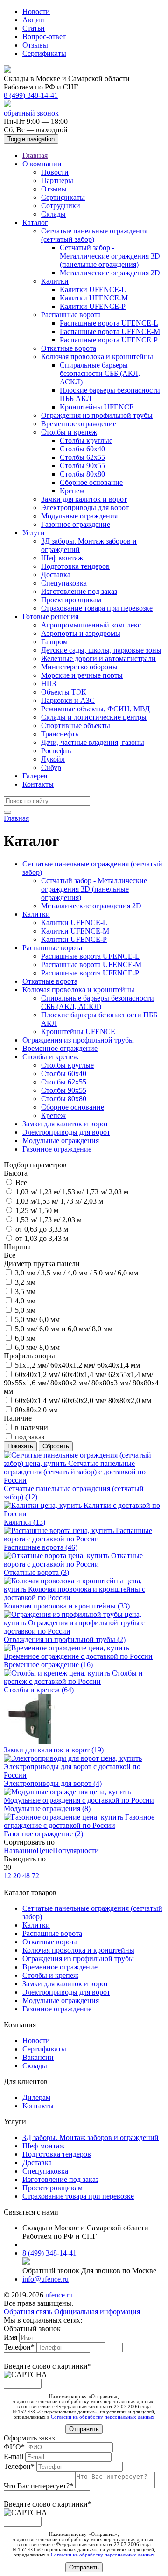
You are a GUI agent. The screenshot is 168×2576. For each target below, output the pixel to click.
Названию (20, 1850)
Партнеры (57, 181)
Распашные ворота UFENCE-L (109, 323)
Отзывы (35, 45)
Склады (53, 214)
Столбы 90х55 (82, 466)
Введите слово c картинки (48, 2366)
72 (35, 1876)
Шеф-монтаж (62, 558)
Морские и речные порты (82, 675)
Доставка (56, 575)
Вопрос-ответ (44, 37)
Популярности (76, 1850)
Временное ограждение (79, 424)
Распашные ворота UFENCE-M (110, 331)
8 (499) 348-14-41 (31, 95)
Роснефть (56, 751)
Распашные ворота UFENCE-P (109, 340)
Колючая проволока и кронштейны (97, 357)
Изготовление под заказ (79, 591)
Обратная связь (28, 2312)
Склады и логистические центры (94, 717)
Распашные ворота (71, 315)
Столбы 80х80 (82, 474)
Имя (11, 2337)
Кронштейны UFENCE (97, 407)
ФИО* (15, 2447)
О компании (42, 164)
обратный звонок (31, 113)
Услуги (34, 533)
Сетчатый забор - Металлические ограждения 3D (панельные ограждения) (110, 256)
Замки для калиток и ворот (84, 499)
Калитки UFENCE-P (93, 306)
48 (26, 1876)
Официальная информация (97, 2312)
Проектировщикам (71, 600)
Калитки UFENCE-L (93, 290)
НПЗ (49, 684)
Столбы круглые (86, 440)
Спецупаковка (64, 583)
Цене (45, 1850)
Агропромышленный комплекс (91, 625)
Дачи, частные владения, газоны (93, 742)
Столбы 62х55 (82, 457)
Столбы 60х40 (82, 449)
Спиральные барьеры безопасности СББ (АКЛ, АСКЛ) (100, 373)
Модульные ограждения (79, 516)
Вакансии (38, 2057)
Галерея (35, 776)
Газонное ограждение (76, 524)
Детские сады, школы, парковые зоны (101, 650)
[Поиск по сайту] (7, 812)
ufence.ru (59, 2295)
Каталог (35, 222)
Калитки (55, 281)
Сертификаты (44, 53)
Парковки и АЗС (68, 700)
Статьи (34, 28)
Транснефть (60, 734)
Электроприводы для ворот (85, 508)
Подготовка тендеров (75, 566)
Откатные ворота (69, 348)
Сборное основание (91, 482)
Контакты (38, 784)
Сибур (51, 767)
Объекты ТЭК (64, 692)
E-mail (14, 2457)
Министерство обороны (79, 667)
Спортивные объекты (76, 726)
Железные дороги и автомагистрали (98, 658)
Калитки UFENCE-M (94, 298)
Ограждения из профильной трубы (97, 415)
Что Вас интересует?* (39, 2486)
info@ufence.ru (45, 2279)
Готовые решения (50, 617)
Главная (35, 155)
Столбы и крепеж (69, 432)
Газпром (54, 642)
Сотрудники (61, 206)
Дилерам (36, 2097)
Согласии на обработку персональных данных (103, 2417)
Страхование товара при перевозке (97, 608)
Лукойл (53, 759)
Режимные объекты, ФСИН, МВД (95, 709)
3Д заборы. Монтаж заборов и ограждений (91, 2137)
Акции (33, 20)
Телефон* (20, 2347)
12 (7, 1876)
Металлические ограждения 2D (110, 273)
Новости (36, 11)
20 (17, 1876)
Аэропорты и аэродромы (81, 633)
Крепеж (72, 491)
